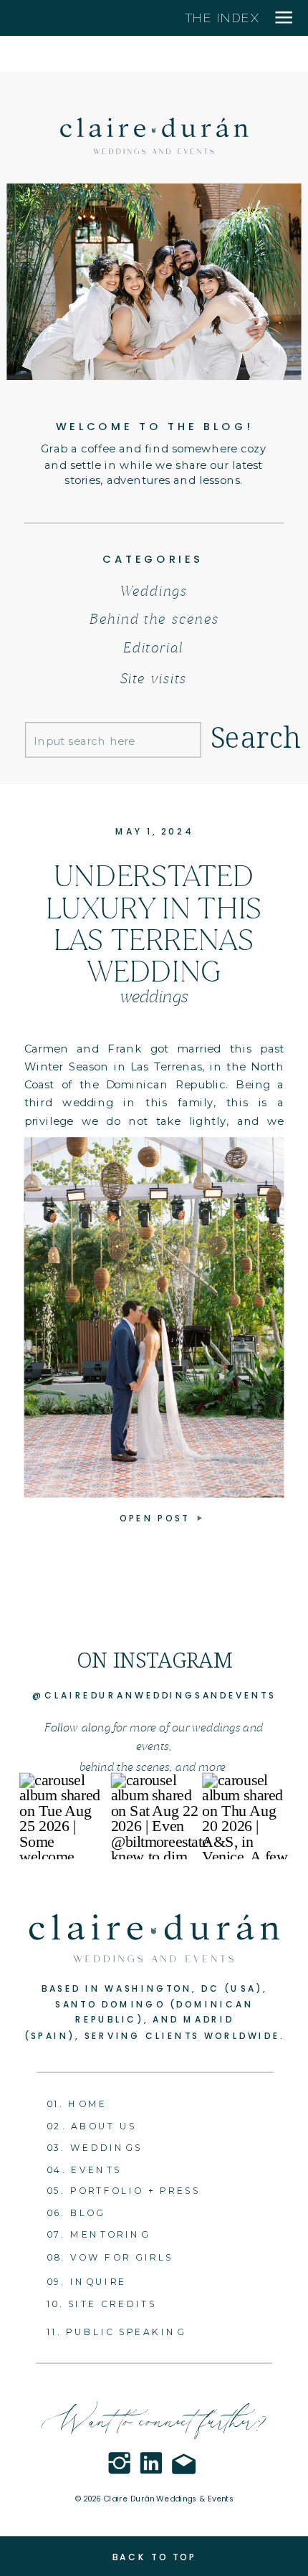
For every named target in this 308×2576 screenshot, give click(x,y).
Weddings (154, 996)
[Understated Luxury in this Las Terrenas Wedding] (154, 1317)
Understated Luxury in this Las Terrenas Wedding (154, 923)
